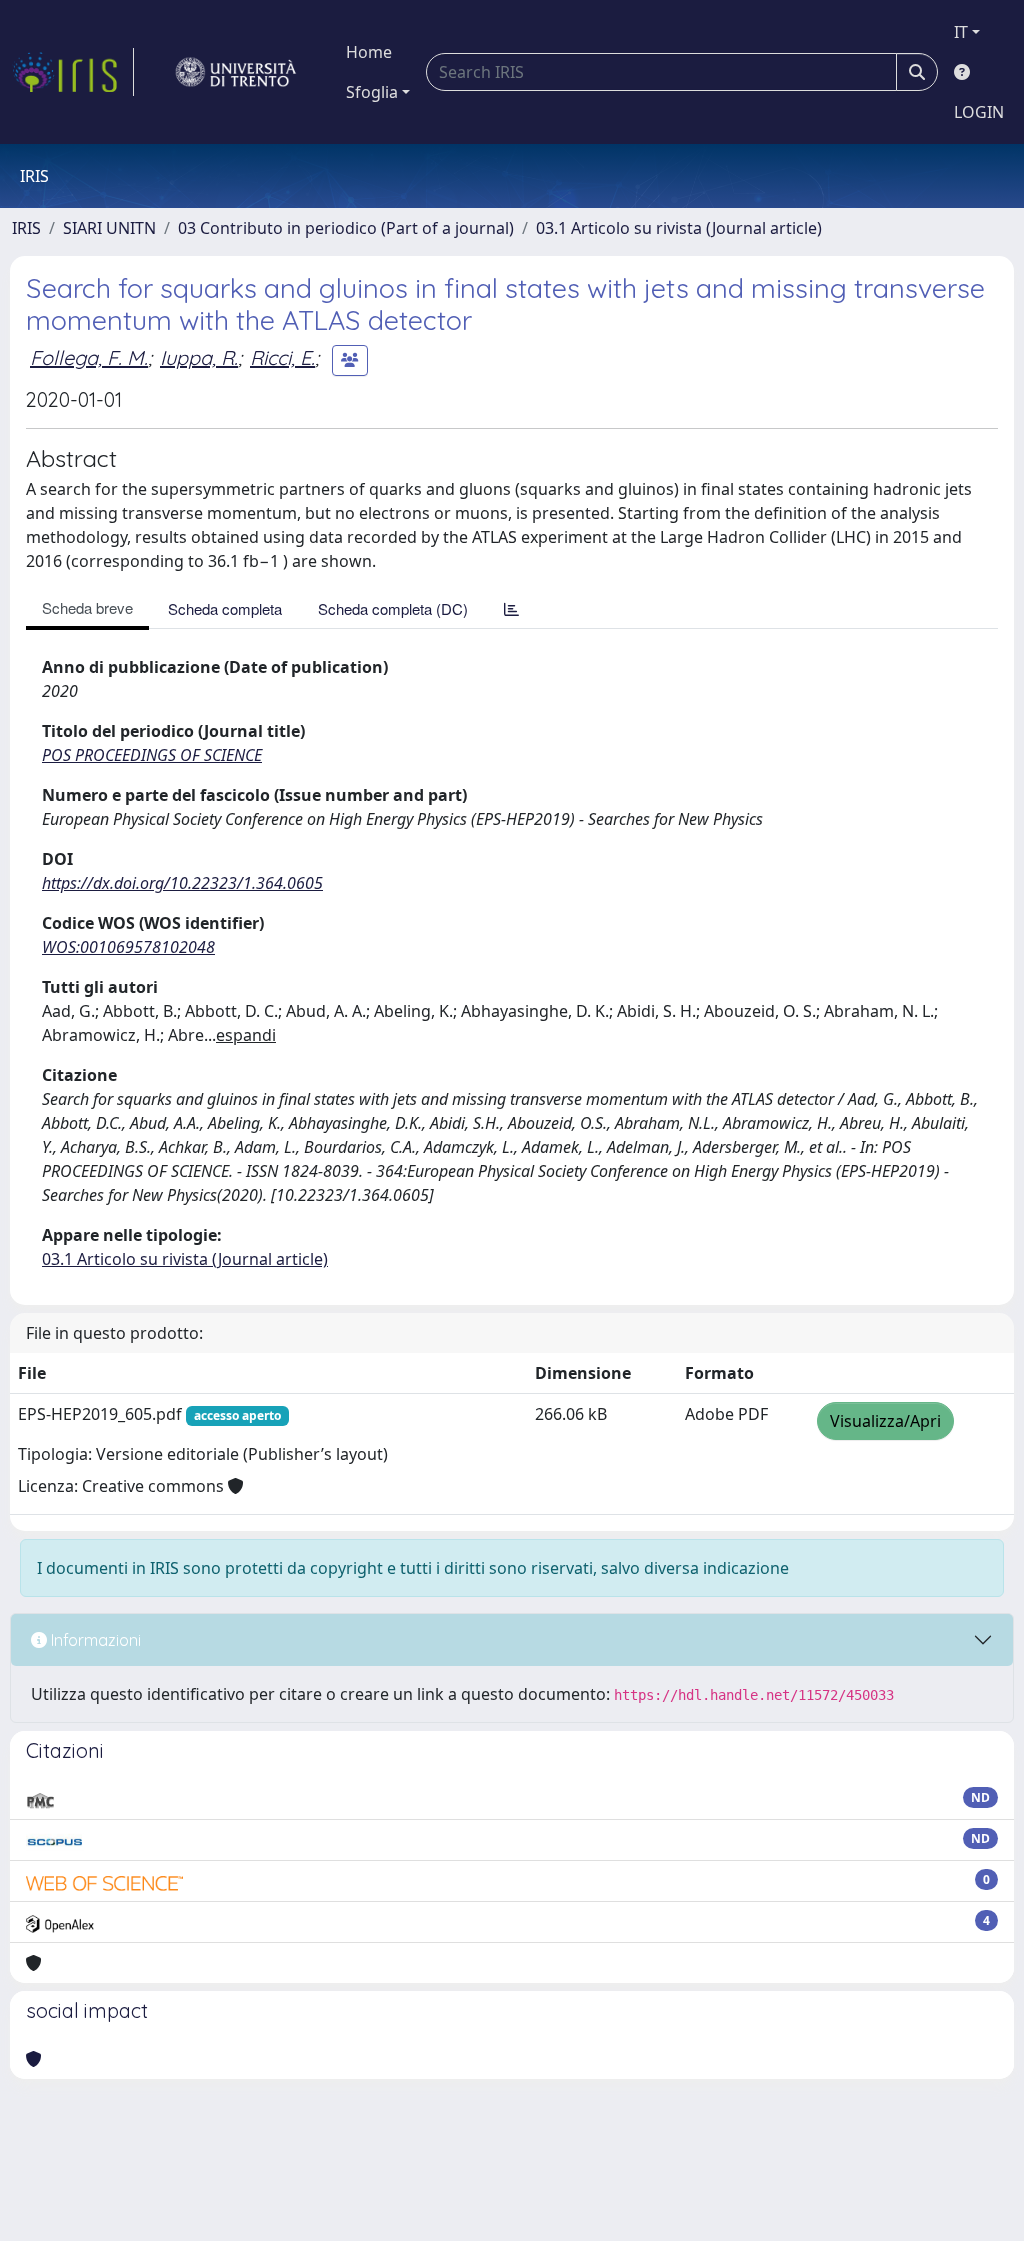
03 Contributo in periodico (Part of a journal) (346, 228)
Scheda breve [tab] (87, 607)
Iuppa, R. (199, 357)
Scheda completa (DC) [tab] (393, 608)
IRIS (26, 228)
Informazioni (94, 1640)
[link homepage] (73, 72)
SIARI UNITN (109, 228)
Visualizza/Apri (885, 1421)
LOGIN (979, 112)
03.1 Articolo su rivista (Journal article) (679, 228)
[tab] (511, 608)
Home (369, 52)
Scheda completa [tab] (225, 608)
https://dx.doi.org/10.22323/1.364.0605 (182, 883)
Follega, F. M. (89, 357)
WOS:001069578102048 (128, 947)
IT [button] (961, 32)
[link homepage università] (236, 72)
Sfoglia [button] (372, 92)
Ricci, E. (282, 357)
